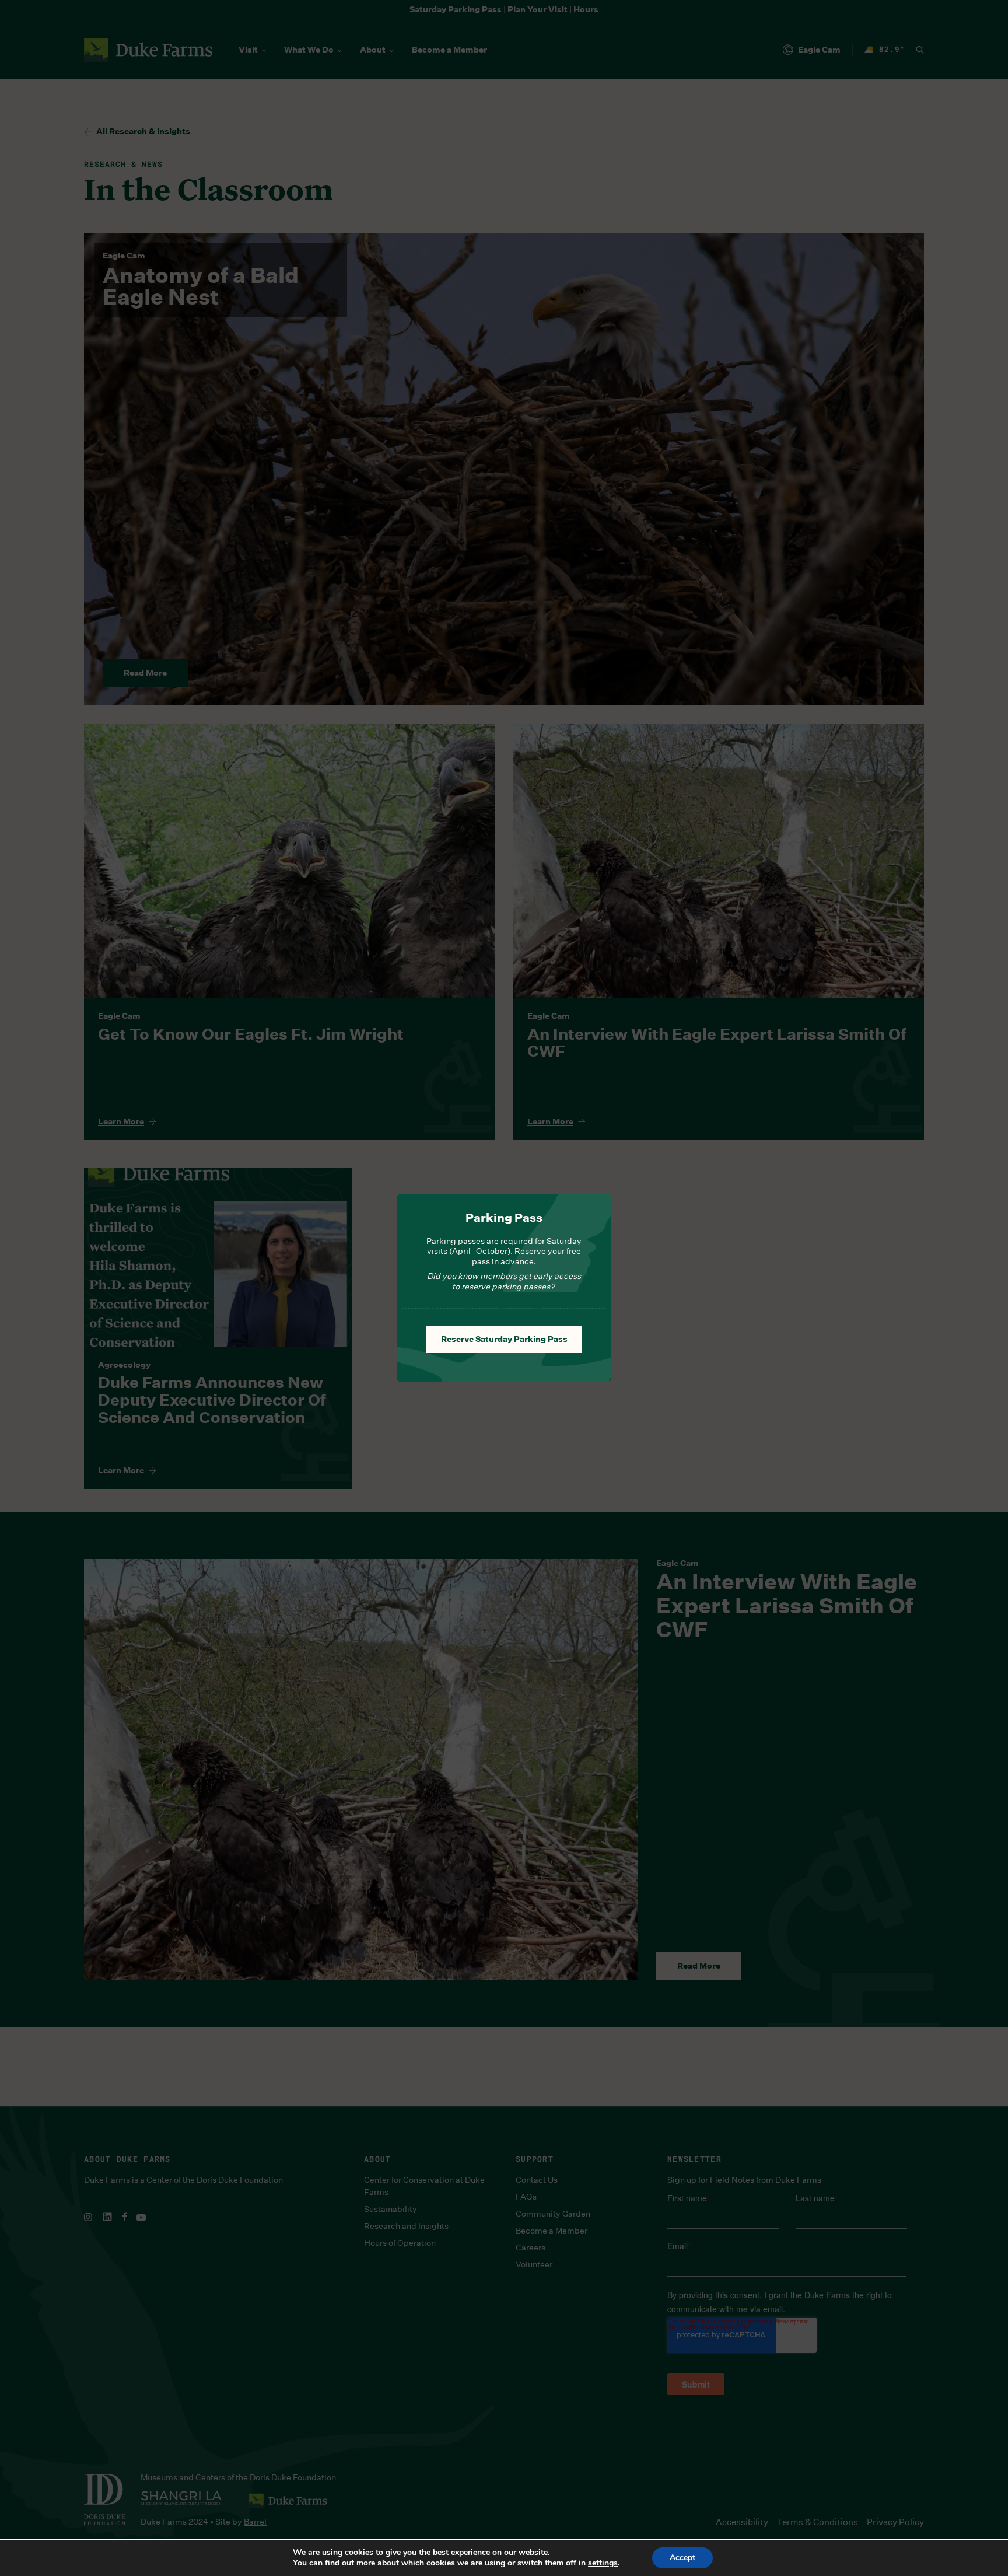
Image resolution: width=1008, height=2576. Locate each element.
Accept (682, 2558)
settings (603, 2563)
